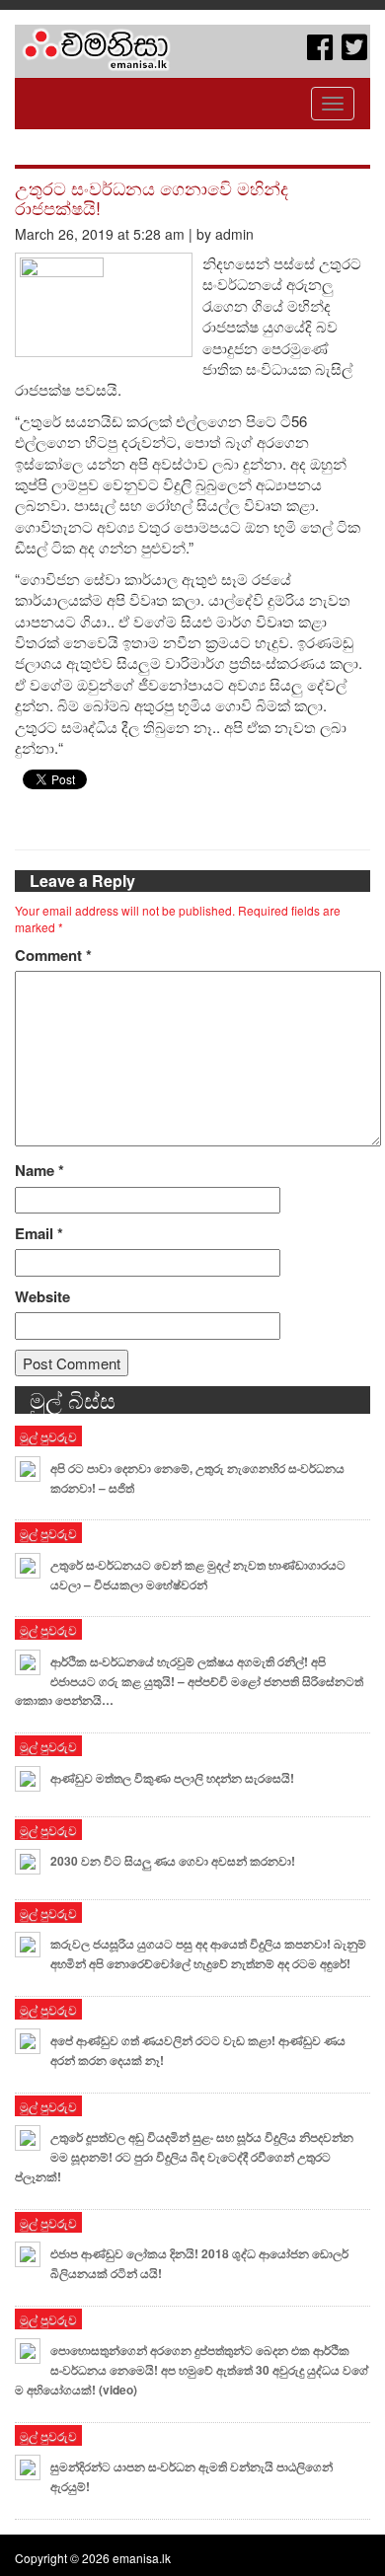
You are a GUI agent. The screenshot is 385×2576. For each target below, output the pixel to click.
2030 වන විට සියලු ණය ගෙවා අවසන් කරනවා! (173, 1861)
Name (39, 1171)
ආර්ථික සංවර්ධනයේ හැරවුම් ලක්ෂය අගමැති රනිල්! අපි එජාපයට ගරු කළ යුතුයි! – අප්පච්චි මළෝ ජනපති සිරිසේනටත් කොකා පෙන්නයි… (189, 1681)
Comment (53, 956)
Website (42, 1297)
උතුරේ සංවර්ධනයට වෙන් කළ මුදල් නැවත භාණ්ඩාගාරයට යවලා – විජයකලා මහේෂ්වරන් (198, 1575)
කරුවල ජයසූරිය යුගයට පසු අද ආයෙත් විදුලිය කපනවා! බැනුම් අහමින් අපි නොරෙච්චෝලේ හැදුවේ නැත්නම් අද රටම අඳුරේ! (208, 1953)
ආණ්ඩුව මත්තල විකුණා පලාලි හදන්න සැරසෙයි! (172, 1778)
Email (39, 1234)
